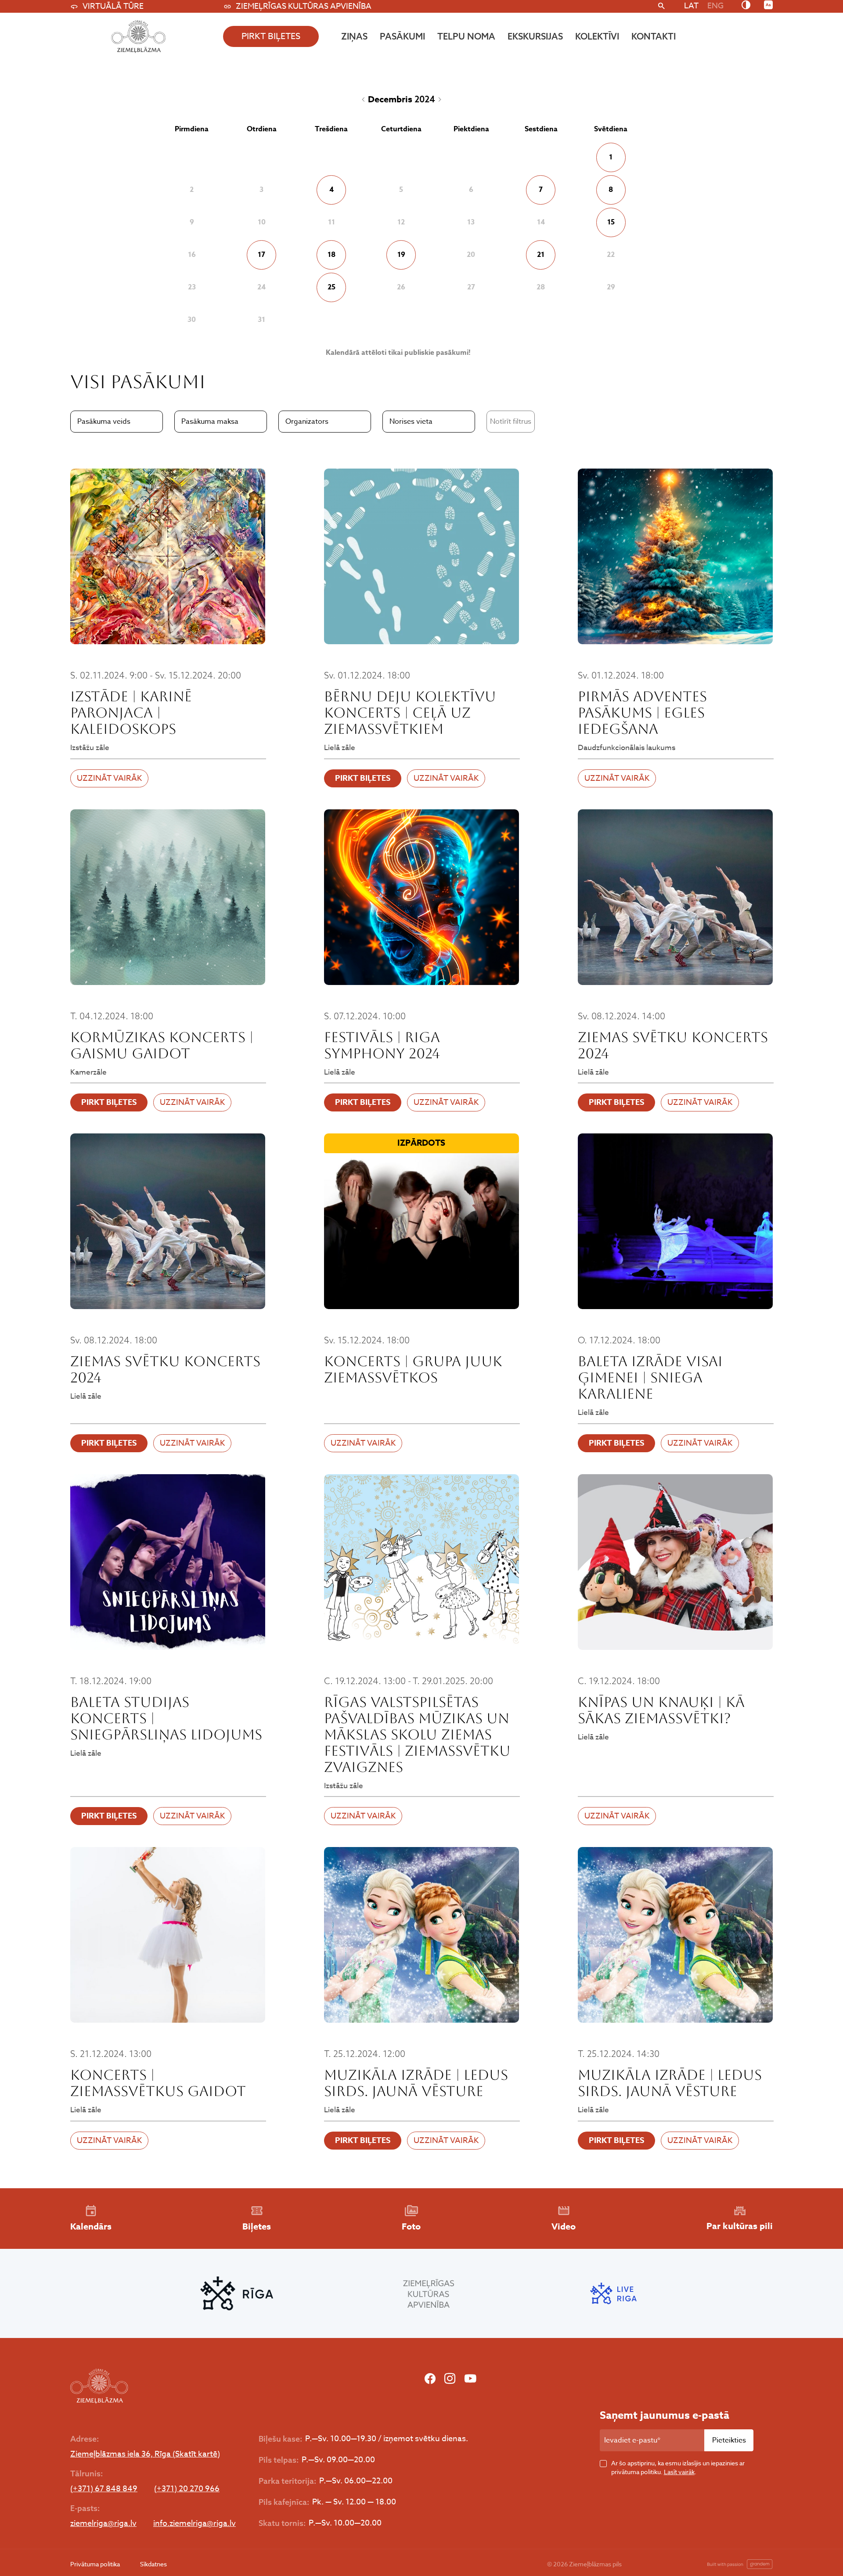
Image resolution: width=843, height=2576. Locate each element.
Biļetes (257, 2226)
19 (401, 255)
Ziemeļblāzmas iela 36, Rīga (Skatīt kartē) (145, 2454)
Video (564, 2226)
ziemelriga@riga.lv (103, 2524)
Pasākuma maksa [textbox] (210, 422)
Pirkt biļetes (363, 778)
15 (611, 222)
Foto (411, 2226)
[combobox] (117, 422)
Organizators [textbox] (307, 422)
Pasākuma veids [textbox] (104, 422)
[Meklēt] (661, 7)
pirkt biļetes (271, 36)
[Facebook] (430, 2379)
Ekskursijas (535, 36)
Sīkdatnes (153, 2564)
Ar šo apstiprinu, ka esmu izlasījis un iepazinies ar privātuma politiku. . (678, 2467)
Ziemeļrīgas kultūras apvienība (304, 6)
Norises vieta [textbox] (411, 422)
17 (261, 255)
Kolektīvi (597, 36)
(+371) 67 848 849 (104, 2489)
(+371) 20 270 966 (187, 2489)
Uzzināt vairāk (109, 778)
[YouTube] (470, 2379)
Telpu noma (466, 36)
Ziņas (354, 36)
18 (331, 255)
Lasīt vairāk (679, 2472)
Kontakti (654, 36)
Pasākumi (402, 36)
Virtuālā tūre (113, 6)
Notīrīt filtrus (511, 422)
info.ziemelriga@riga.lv (195, 2524)
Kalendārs (91, 2226)
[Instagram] (450, 2379)
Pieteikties (729, 2440)
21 (541, 255)
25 (331, 287)
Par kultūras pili (740, 2226)
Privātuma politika (95, 2564)
